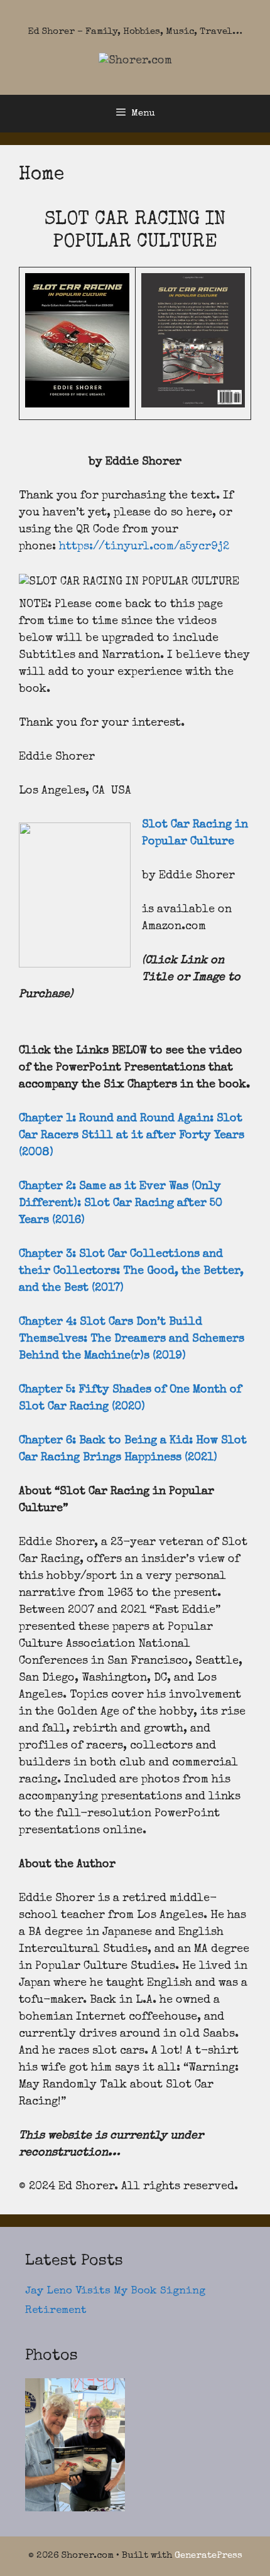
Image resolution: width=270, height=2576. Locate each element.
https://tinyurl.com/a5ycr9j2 (144, 547)
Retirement (56, 2311)
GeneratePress (208, 2556)
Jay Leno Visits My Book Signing (115, 2291)
